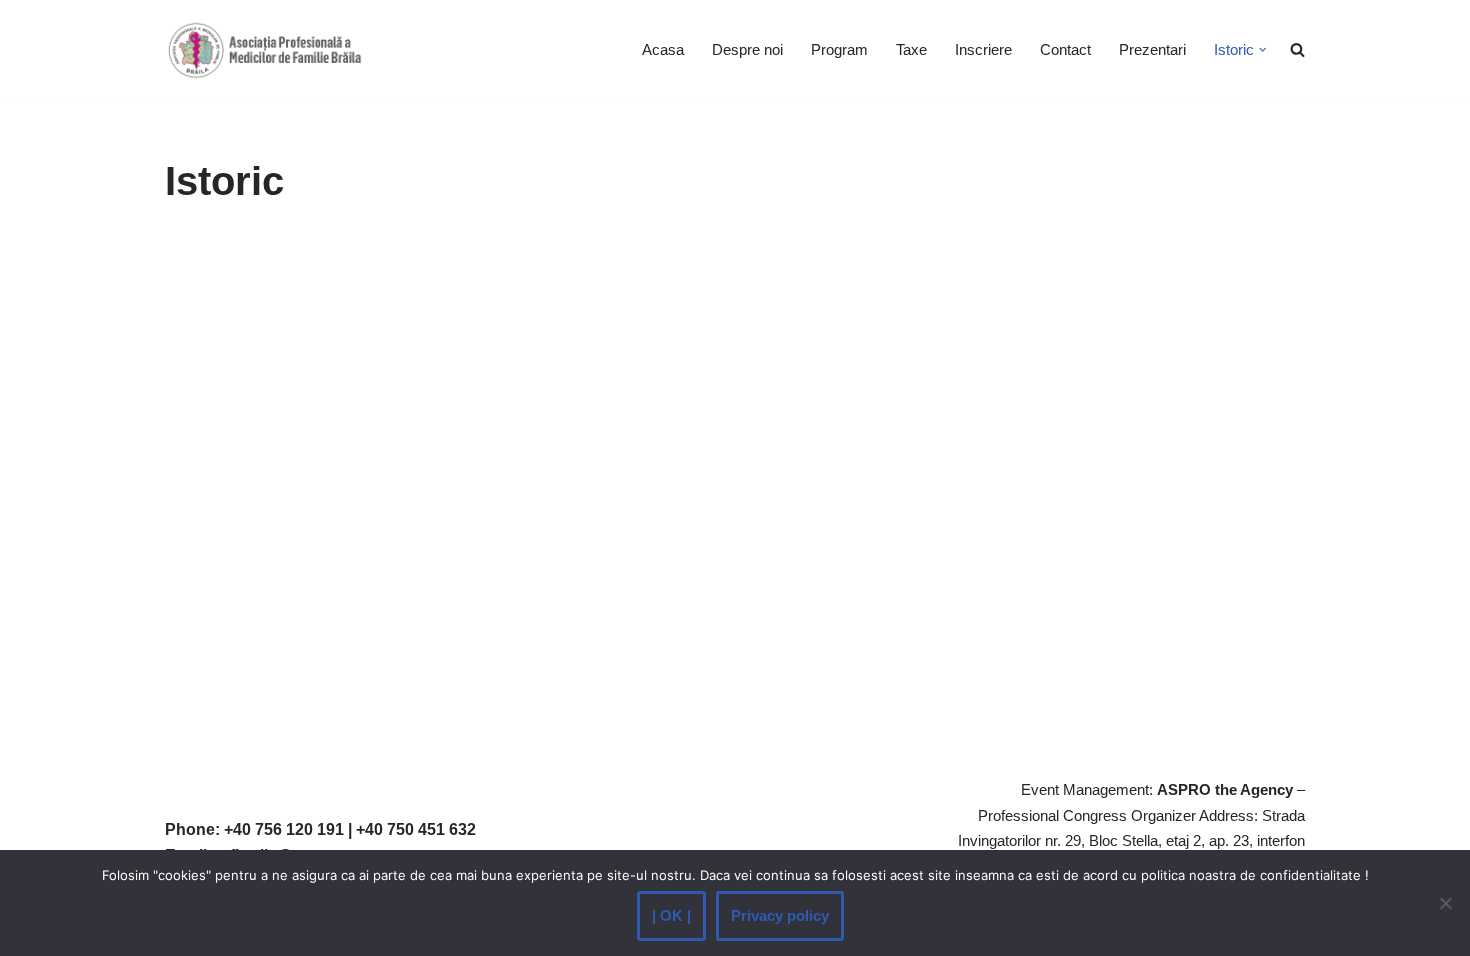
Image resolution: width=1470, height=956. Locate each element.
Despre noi (747, 49)
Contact (1065, 49)
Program (839, 49)
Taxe (911, 49)
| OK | (671, 915)
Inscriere (983, 49)
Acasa (663, 49)
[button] (1263, 50)
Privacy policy (780, 915)
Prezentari (1152, 49)
